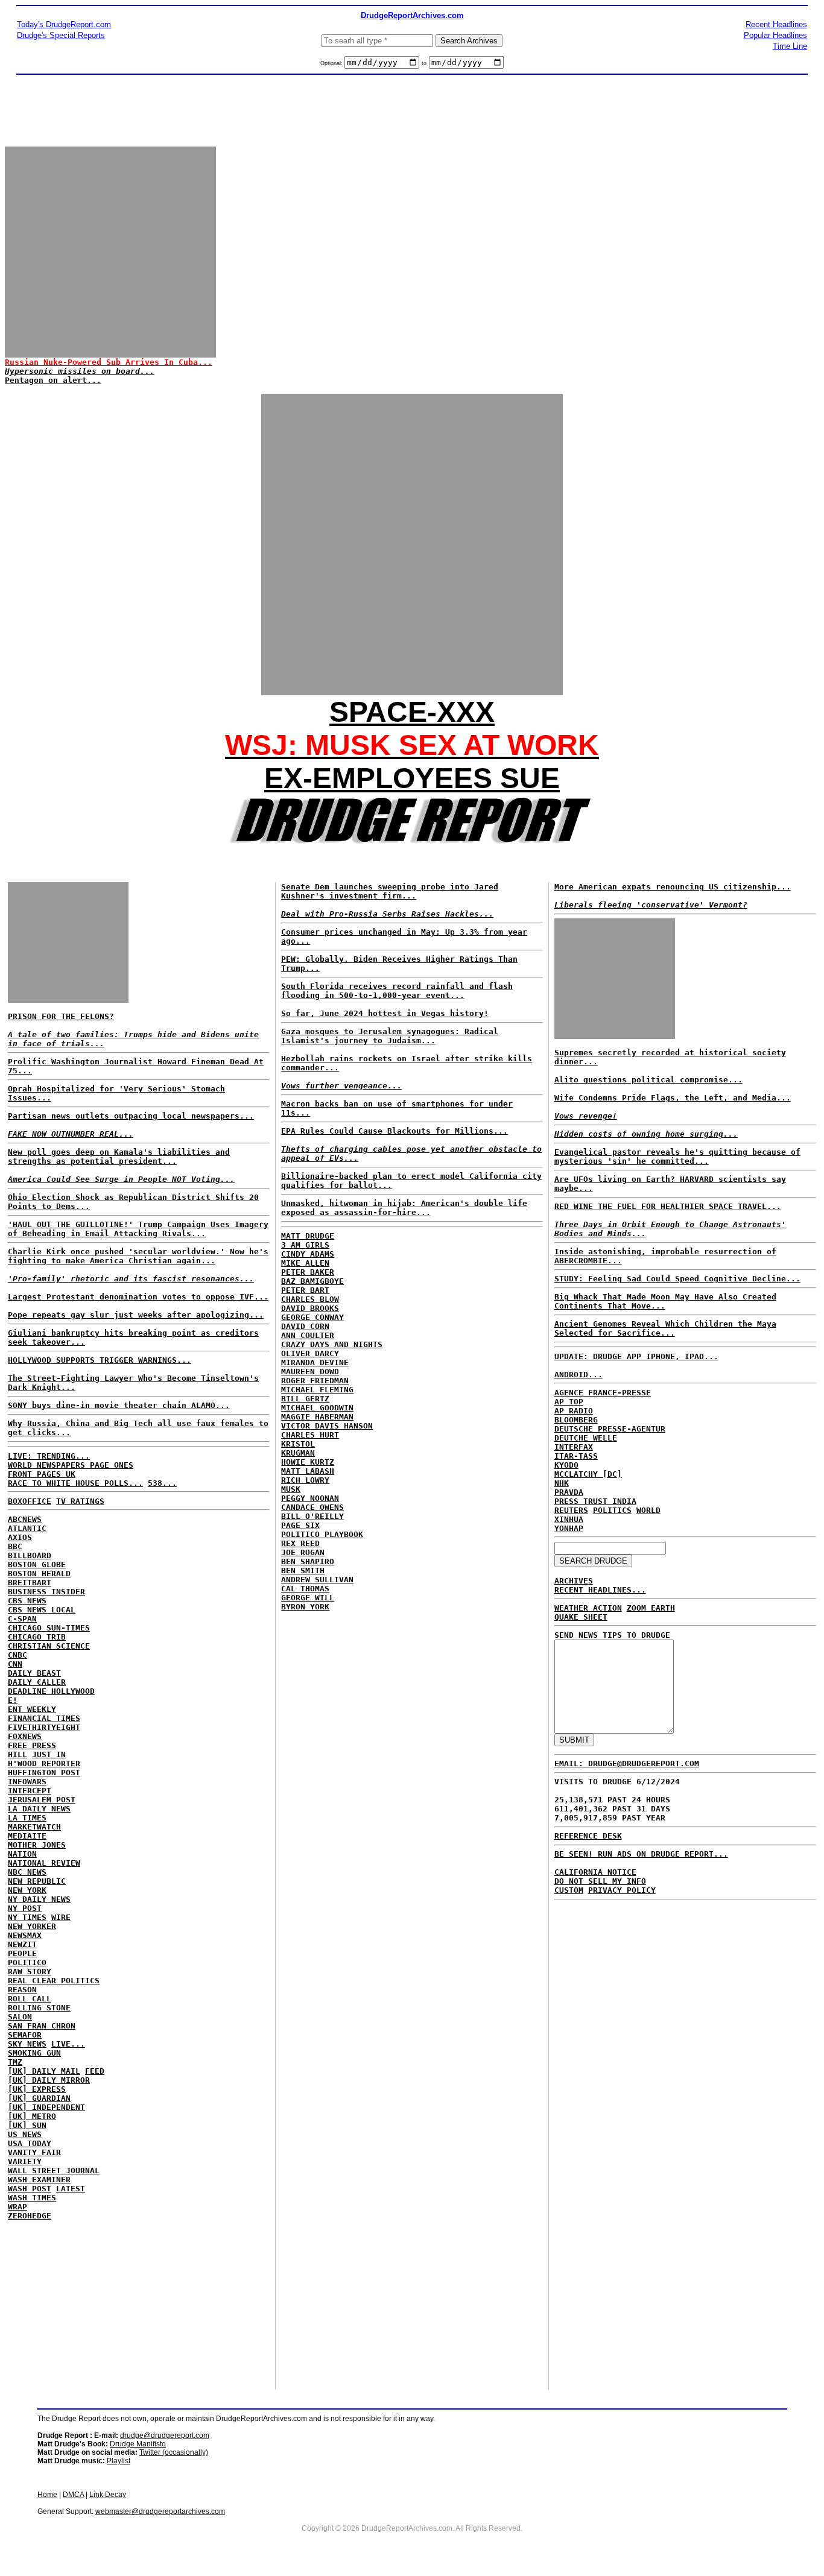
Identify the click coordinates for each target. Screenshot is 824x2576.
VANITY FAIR (34, 2152)
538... (162, 1483)
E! (13, 1700)
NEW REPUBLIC (37, 1881)
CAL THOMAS (305, 1589)
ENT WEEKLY (32, 1709)
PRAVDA (569, 1492)
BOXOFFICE (30, 1501)
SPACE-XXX (412, 712)
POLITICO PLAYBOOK (322, 1534)
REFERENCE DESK (588, 1836)
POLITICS (612, 1510)
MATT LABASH (308, 1471)
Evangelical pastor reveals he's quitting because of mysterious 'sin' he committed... (677, 1157)
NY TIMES (27, 1917)
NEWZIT (22, 1944)
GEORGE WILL (308, 1598)
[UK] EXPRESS (37, 2089)
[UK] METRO (32, 2116)
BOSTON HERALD (39, 1574)
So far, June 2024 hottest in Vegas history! (385, 1013)
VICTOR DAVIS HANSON (327, 1426)
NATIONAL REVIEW (44, 1863)
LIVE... (68, 2044)
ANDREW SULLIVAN (317, 1580)
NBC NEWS (27, 1872)
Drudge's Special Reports (61, 35)
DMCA (73, 2495)
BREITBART (30, 1583)
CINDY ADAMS (308, 1254)
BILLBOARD (30, 1555)
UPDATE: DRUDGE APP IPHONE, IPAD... (636, 1356)
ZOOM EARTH (651, 1608)
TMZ (15, 2062)
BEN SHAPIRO (308, 1561)
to (424, 63)
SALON (20, 2017)
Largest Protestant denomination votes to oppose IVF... (138, 1297)
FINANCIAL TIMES (44, 1718)
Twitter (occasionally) (174, 2452)
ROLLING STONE (39, 2008)
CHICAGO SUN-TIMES (49, 1628)
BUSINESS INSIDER (46, 1592)
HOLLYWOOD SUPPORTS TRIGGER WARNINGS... (100, 1360)
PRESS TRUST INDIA (595, 1501)
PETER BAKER (308, 1272)
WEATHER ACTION (588, 1608)
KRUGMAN (298, 1453)
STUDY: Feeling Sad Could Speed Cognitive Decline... (677, 1279)
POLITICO (27, 1962)
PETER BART (305, 1290)
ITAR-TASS (576, 1456)
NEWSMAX (25, 1935)
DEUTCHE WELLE (586, 1438)
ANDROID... (578, 1375)
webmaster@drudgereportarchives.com (160, 2511)
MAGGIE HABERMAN (317, 1417)
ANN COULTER (308, 1335)
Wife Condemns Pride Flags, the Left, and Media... (673, 1098)
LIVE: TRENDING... (49, 1456)
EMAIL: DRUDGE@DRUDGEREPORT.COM (627, 1763)
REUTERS (571, 1510)
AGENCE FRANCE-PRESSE (603, 1393)
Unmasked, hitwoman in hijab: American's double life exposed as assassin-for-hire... (404, 1208)
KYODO (566, 1465)
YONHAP (569, 1528)
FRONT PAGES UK (42, 1474)
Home (47, 2495)
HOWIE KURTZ (308, 1462)
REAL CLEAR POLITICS (54, 1981)
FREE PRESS (32, 1745)
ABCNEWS (25, 1519)
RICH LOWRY (305, 1480)
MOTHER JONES (37, 1845)
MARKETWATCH (34, 1827)
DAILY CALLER (37, 1682)
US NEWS (25, 2134)
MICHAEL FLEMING (317, 1390)
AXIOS (20, 1537)
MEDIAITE (27, 1836)
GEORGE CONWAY (312, 1317)
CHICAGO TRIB (37, 1637)
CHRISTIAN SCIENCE (49, 1646)
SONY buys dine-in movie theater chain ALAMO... (119, 1405)
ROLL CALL (30, 1999)
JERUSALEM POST (42, 1800)
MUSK (291, 1489)
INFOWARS (27, 1782)
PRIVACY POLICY (622, 1890)
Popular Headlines (775, 35)
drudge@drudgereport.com (165, 2436)
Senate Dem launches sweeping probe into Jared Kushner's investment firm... (390, 891)
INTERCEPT (30, 1791)
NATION (22, 1854)
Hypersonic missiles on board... (80, 371)
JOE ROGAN (303, 1552)
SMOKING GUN (34, 2053)
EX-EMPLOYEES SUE (412, 778)
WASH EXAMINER (39, 2180)
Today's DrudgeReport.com (64, 24)
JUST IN (49, 1754)
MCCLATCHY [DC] (588, 1474)
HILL (17, 1754)
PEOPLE (22, 1953)
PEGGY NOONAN (310, 1498)
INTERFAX (574, 1447)
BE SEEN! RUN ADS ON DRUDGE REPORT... (641, 1854)
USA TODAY (30, 2143)
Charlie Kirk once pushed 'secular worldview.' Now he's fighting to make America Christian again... (138, 1256)
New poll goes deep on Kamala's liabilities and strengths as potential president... (119, 1157)
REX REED (300, 1543)
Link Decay (108, 2495)
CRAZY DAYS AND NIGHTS (332, 1344)
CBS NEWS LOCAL (42, 1610)
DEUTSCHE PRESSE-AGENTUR (610, 1429)
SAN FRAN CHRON (42, 2026)
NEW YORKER (32, 1926)
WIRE (61, 1917)
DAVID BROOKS (310, 1308)
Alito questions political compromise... (648, 1080)
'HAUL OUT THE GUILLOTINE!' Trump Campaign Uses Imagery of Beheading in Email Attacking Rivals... (138, 1229)
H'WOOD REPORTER (44, 1763)
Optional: (332, 63)
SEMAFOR (25, 2035)
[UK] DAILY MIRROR (49, 2080)
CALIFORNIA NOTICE (595, 1872)
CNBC (17, 1655)
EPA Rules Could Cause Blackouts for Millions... (395, 1131)
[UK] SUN (27, 2125)
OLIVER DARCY (310, 1353)
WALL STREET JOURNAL (54, 2170)
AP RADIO (574, 1411)
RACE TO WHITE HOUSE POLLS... (75, 1483)
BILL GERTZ (305, 1399)
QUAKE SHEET (581, 1617)
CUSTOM (569, 1890)
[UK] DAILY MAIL (44, 2071)
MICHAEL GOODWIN (317, 1408)
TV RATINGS (80, 1501)
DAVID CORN (305, 1326)
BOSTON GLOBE (37, 1564)
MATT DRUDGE (308, 1236)
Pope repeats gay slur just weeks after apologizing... (136, 1315)
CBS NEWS (27, 1601)
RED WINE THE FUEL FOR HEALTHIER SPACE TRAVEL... (668, 1206)
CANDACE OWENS (312, 1507)
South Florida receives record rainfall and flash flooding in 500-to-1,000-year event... (397, 991)
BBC (15, 1546)
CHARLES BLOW (310, 1299)
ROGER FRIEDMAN (315, 1381)
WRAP (17, 2207)
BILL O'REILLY (312, 1516)
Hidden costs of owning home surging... (646, 1134)
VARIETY (25, 2161)
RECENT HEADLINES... (600, 1590)
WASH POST (30, 2189)
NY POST (25, 1908)
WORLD (648, 1510)
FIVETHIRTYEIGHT (44, 1727)
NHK (562, 1483)
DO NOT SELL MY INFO (600, 1881)
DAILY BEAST (34, 1673)
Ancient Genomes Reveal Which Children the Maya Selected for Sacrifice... (665, 1328)
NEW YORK (27, 1890)
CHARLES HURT (310, 1435)
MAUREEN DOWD (310, 1372)
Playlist (119, 2461)
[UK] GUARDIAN (39, 2098)
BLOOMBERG (576, 1420)
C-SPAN (22, 1619)
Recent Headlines (776, 24)
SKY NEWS (27, 2044)
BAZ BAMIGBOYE (312, 1281)
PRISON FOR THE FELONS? (61, 1016)
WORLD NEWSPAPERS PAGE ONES (71, 1465)
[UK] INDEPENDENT (46, 2107)
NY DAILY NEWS (39, 1899)
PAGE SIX (300, 1525)
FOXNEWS (25, 1736)
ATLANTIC (27, 1528)
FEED (95, 2071)
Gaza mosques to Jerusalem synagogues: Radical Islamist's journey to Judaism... (390, 1036)
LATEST (71, 2189)
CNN (15, 1664)
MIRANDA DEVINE (315, 1362)
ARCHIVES (574, 1581)
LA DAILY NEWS (39, 1809)
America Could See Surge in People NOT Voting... (121, 1179)
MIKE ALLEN (305, 1263)
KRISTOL (298, 1444)
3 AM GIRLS (305, 1245)
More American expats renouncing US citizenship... (673, 887)
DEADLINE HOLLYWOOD (51, 1691)
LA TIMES (27, 1818)
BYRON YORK (305, 1607)
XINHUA (569, 1519)
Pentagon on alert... (53, 380)
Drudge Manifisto (138, 2444)
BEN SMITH (303, 1571)
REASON (22, 1990)
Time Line (790, 46)
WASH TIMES (32, 2198)
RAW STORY (30, 1971)
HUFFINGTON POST (44, 1773)
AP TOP (569, 1402)
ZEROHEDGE (30, 2216)
